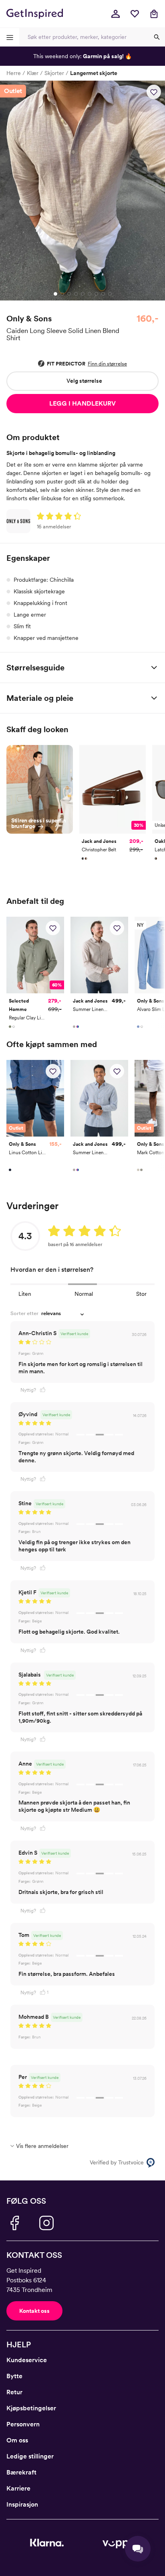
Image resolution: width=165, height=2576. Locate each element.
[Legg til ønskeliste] (154, 92)
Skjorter (54, 73)
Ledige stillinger (30, 2456)
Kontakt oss (34, 2311)
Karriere (18, 2488)
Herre (14, 73)
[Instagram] (46, 2223)
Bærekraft (21, 2472)
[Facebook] (14, 2223)
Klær (33, 73)
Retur (14, 2392)
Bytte (14, 2376)
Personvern (23, 2424)
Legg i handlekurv (82, 403)
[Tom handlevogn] (154, 14)
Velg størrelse (84, 381)
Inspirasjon (22, 2504)
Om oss (17, 2440)
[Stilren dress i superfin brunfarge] (40, 788)
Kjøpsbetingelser (31, 2408)
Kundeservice (27, 2360)
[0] (135, 14)
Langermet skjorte (94, 73)
